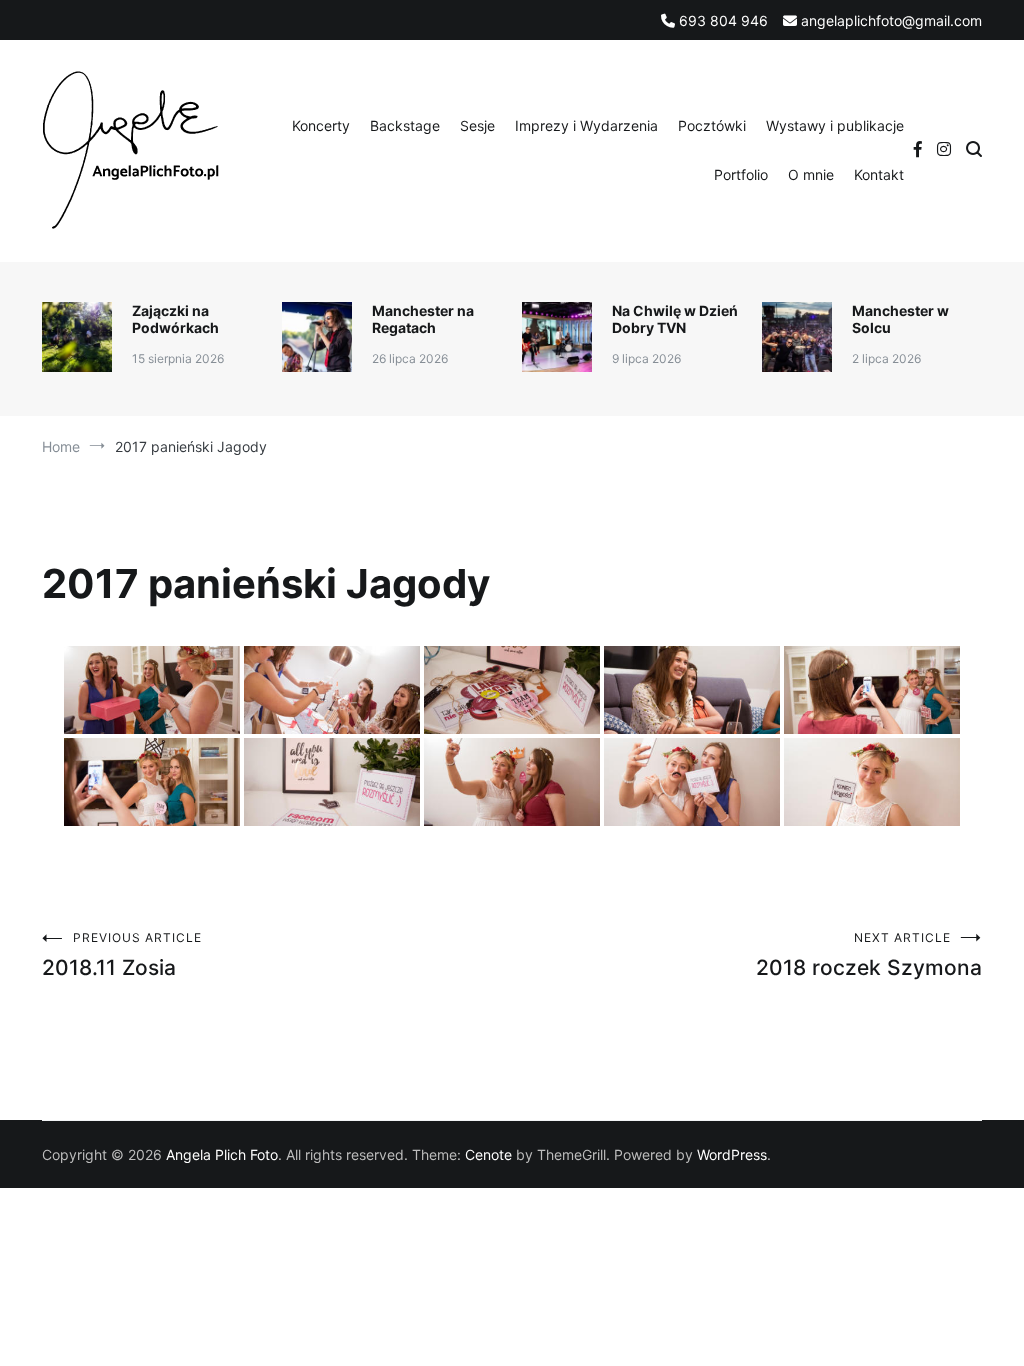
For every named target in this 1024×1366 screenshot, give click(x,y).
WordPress (732, 1154)
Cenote (488, 1154)
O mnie (811, 174)
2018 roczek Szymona (869, 955)
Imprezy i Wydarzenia (586, 125)
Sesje (477, 125)
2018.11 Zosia (122, 955)
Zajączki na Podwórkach (175, 319)
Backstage (405, 125)
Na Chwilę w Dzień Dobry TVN (675, 319)
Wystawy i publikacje (835, 125)
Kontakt (879, 174)
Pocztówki (712, 125)
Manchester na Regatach (423, 319)
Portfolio (741, 174)
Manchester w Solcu (900, 319)
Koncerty (321, 125)
